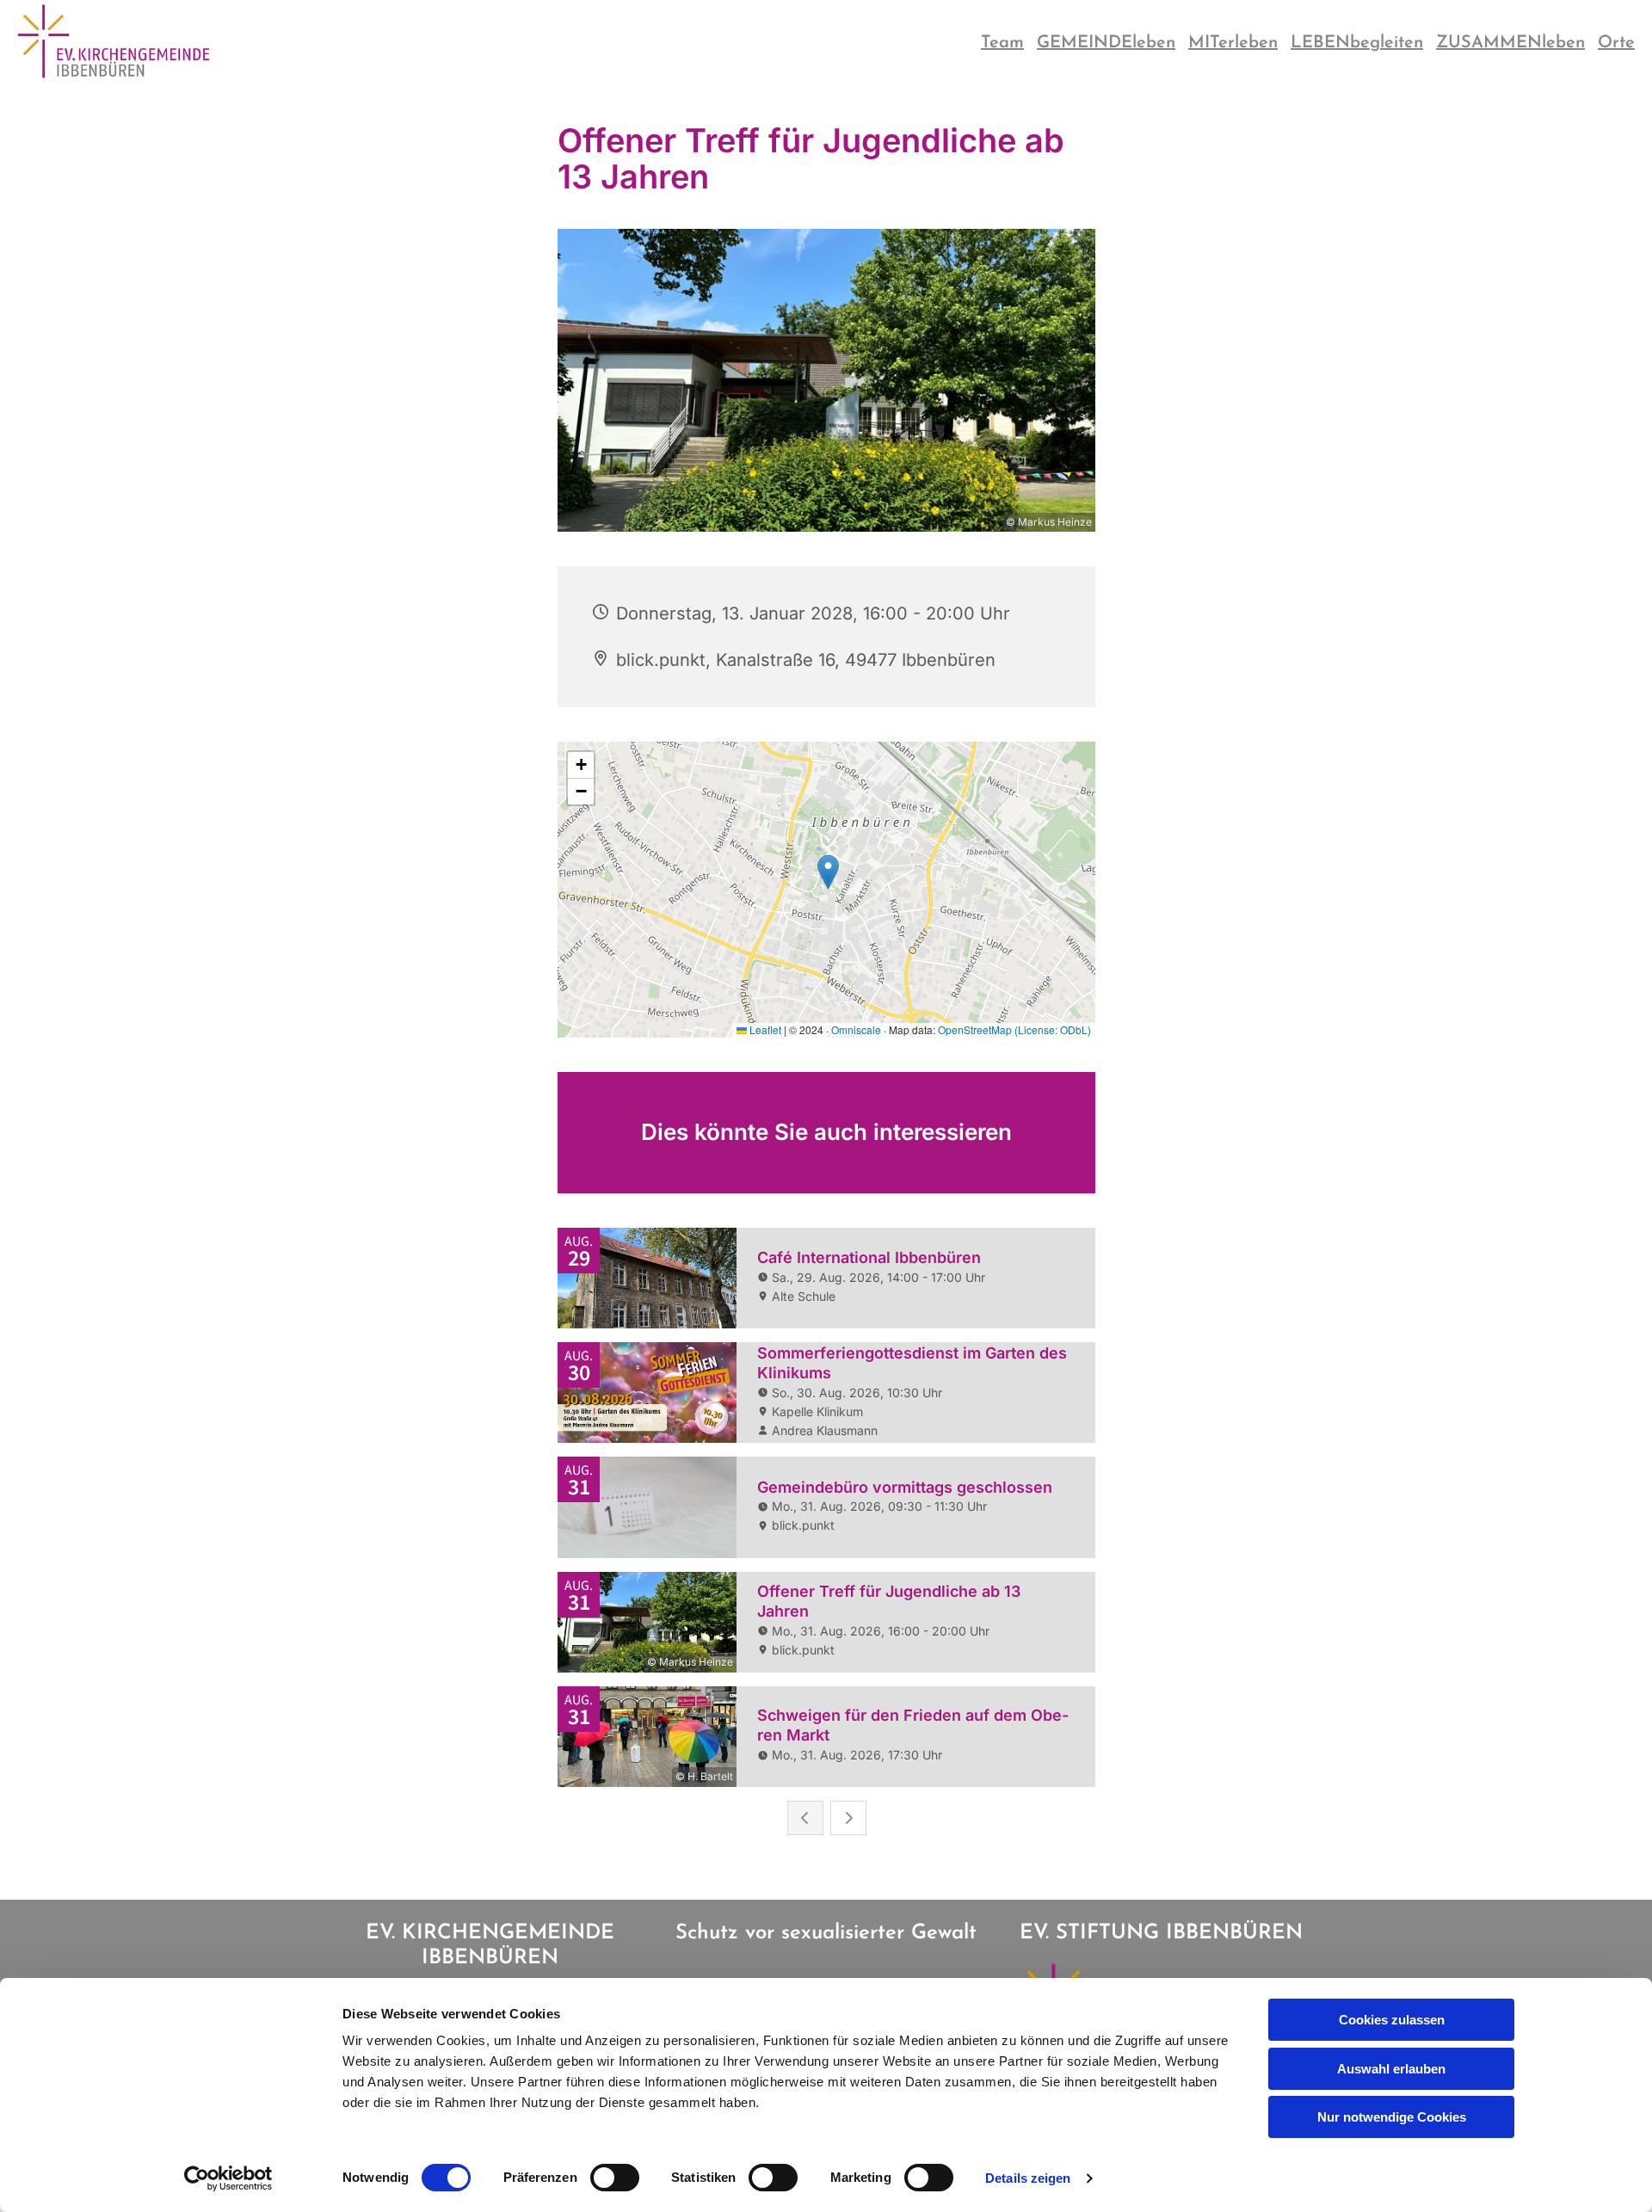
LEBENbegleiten (1357, 43)
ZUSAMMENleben (1510, 43)
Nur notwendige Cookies (1392, 2117)
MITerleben (1233, 43)
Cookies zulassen (1392, 2020)
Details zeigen (1028, 2178)
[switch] (615, 2178)
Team (1002, 43)
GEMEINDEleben (1106, 43)
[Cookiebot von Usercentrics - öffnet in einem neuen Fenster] (228, 2178)
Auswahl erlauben (1391, 2069)
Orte (1616, 43)
